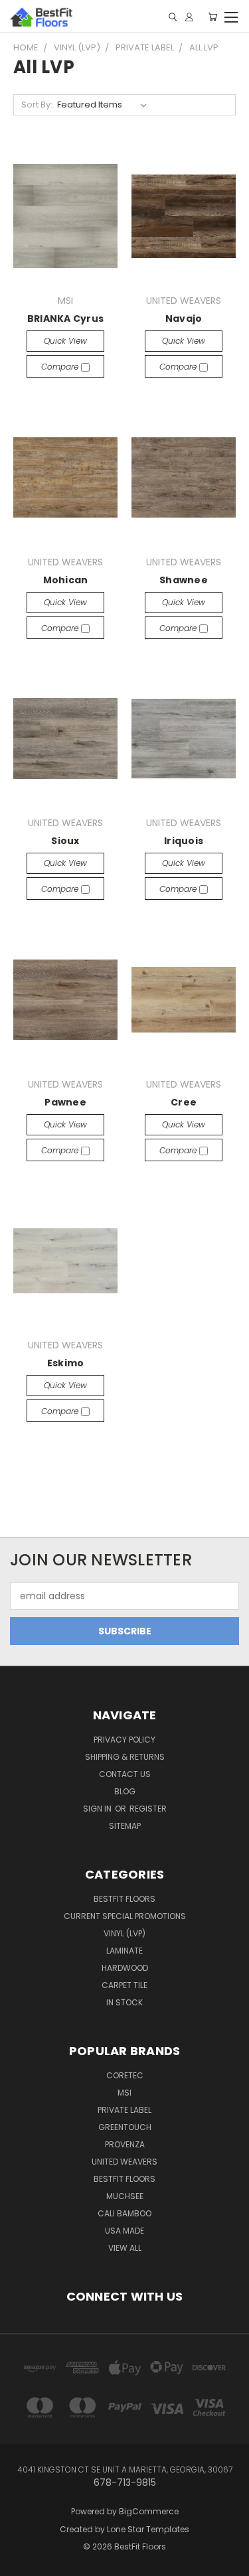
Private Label (124, 2110)
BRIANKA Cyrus (65, 319)
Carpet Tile (124, 1985)
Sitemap (125, 1826)
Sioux (65, 841)
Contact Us (125, 1774)
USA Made (124, 2231)
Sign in (98, 1809)
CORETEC (125, 2075)
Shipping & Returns (125, 1757)
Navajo (184, 319)
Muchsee (125, 2196)
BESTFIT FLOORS (124, 1899)
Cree (184, 1102)
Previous (21, 2553)
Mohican (66, 580)
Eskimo (66, 1363)
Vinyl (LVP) (124, 1933)
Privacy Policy (124, 1740)
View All (125, 2248)
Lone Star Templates (148, 2529)
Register (148, 1809)
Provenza (125, 2144)
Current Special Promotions (125, 1916)
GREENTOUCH (125, 2127)
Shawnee (184, 580)
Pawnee (65, 1102)
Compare (61, 367)
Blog (125, 1791)
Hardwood (125, 1968)
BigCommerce (149, 2511)
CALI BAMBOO (124, 2213)
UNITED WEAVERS (124, 2162)
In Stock (124, 2002)
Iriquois (184, 841)
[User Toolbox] (189, 17)
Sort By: (37, 105)
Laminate (124, 1951)
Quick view (65, 341)
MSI (124, 2093)
